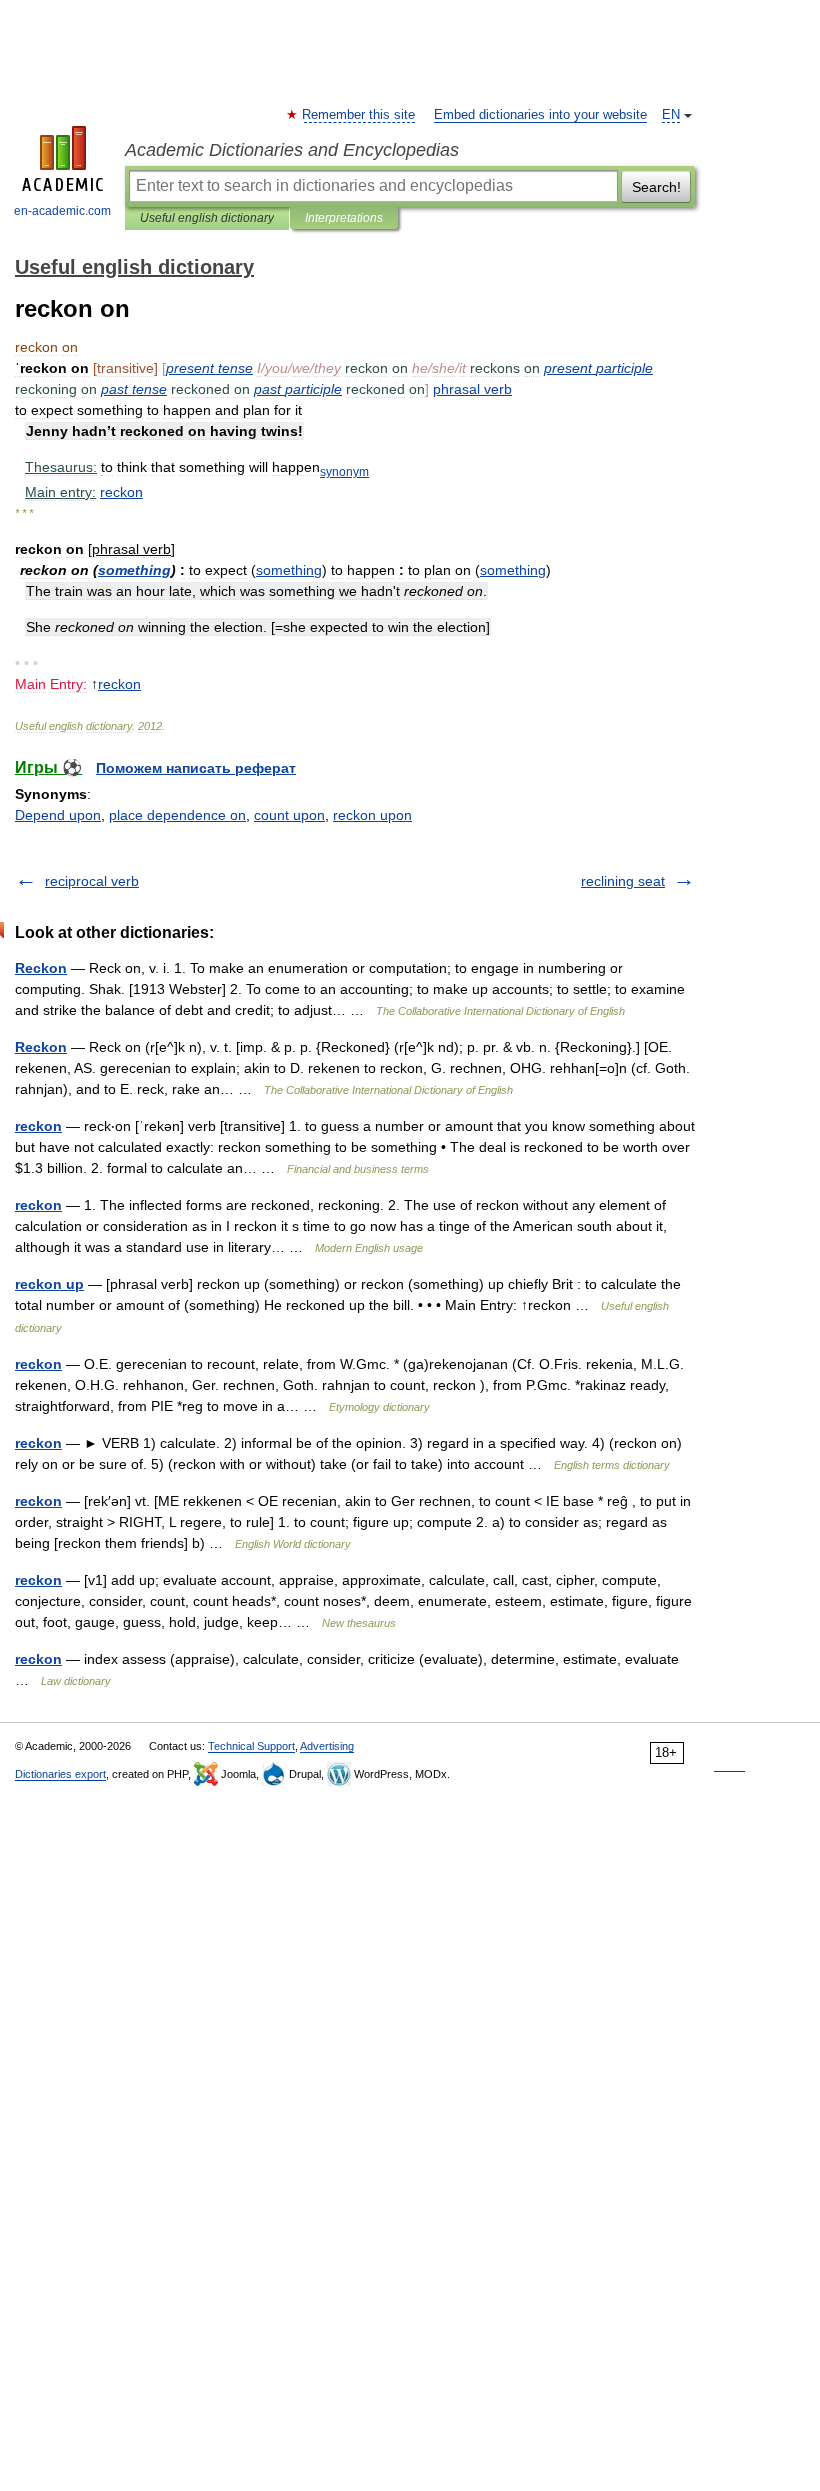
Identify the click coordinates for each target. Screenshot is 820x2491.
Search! (656, 187)
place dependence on (177, 815)
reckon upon (372, 815)
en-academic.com (62, 211)
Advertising (327, 1746)
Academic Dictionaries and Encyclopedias (292, 150)
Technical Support (251, 1746)
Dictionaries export (60, 1774)
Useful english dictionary (207, 218)
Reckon (41, 968)
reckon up (49, 1284)
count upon (289, 815)
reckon (38, 1126)
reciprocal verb (92, 881)
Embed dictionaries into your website (540, 115)
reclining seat (623, 881)
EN (671, 115)
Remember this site (359, 115)
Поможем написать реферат (196, 768)
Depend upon (58, 815)
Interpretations (344, 218)
